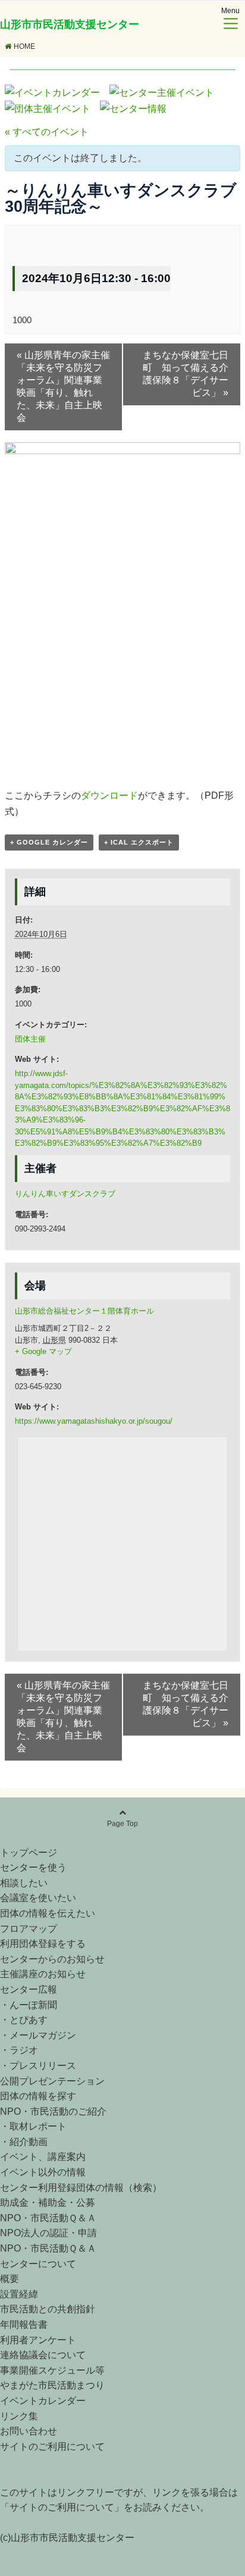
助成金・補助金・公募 (48, 2203)
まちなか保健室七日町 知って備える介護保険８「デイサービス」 (186, 374)
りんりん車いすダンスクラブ (65, 1194)
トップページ (29, 1853)
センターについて (38, 2264)
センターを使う (33, 1867)
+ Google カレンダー (49, 842)
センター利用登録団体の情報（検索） (81, 2188)
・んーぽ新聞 (29, 2005)
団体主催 (30, 1039)
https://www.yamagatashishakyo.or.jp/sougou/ (94, 1421)
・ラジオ (19, 2050)
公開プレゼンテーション (52, 2081)
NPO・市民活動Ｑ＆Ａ (48, 2218)
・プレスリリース (38, 2066)
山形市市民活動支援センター (70, 24)
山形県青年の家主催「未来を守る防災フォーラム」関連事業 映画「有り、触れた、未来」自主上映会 (70, 386)
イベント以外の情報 (43, 2172)
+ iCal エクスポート (139, 842)
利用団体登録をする (43, 1944)
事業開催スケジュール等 (52, 2370)
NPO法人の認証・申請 (48, 2233)
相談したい (24, 1883)
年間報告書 (24, 2325)
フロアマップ (29, 1929)
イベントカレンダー (43, 2401)
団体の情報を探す (38, 2096)
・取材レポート (33, 2126)
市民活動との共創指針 (48, 2309)
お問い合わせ (29, 2431)
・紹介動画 (24, 2142)
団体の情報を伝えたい (48, 1913)
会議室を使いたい (38, 1898)
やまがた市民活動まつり (52, 2385)
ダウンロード (109, 795)
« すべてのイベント (47, 132)
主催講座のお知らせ (43, 1974)
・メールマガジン (38, 2035)
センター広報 (29, 1989)
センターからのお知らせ (52, 1959)
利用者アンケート (38, 2340)
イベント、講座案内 (43, 2157)
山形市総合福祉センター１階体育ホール (84, 1311)
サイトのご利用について (52, 2447)
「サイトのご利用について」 (62, 2507)
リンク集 (19, 2416)
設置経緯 (19, 2294)
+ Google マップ (43, 1351)
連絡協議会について (43, 2355)
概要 (10, 2279)
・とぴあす (24, 2020)
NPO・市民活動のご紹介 (53, 2111)
